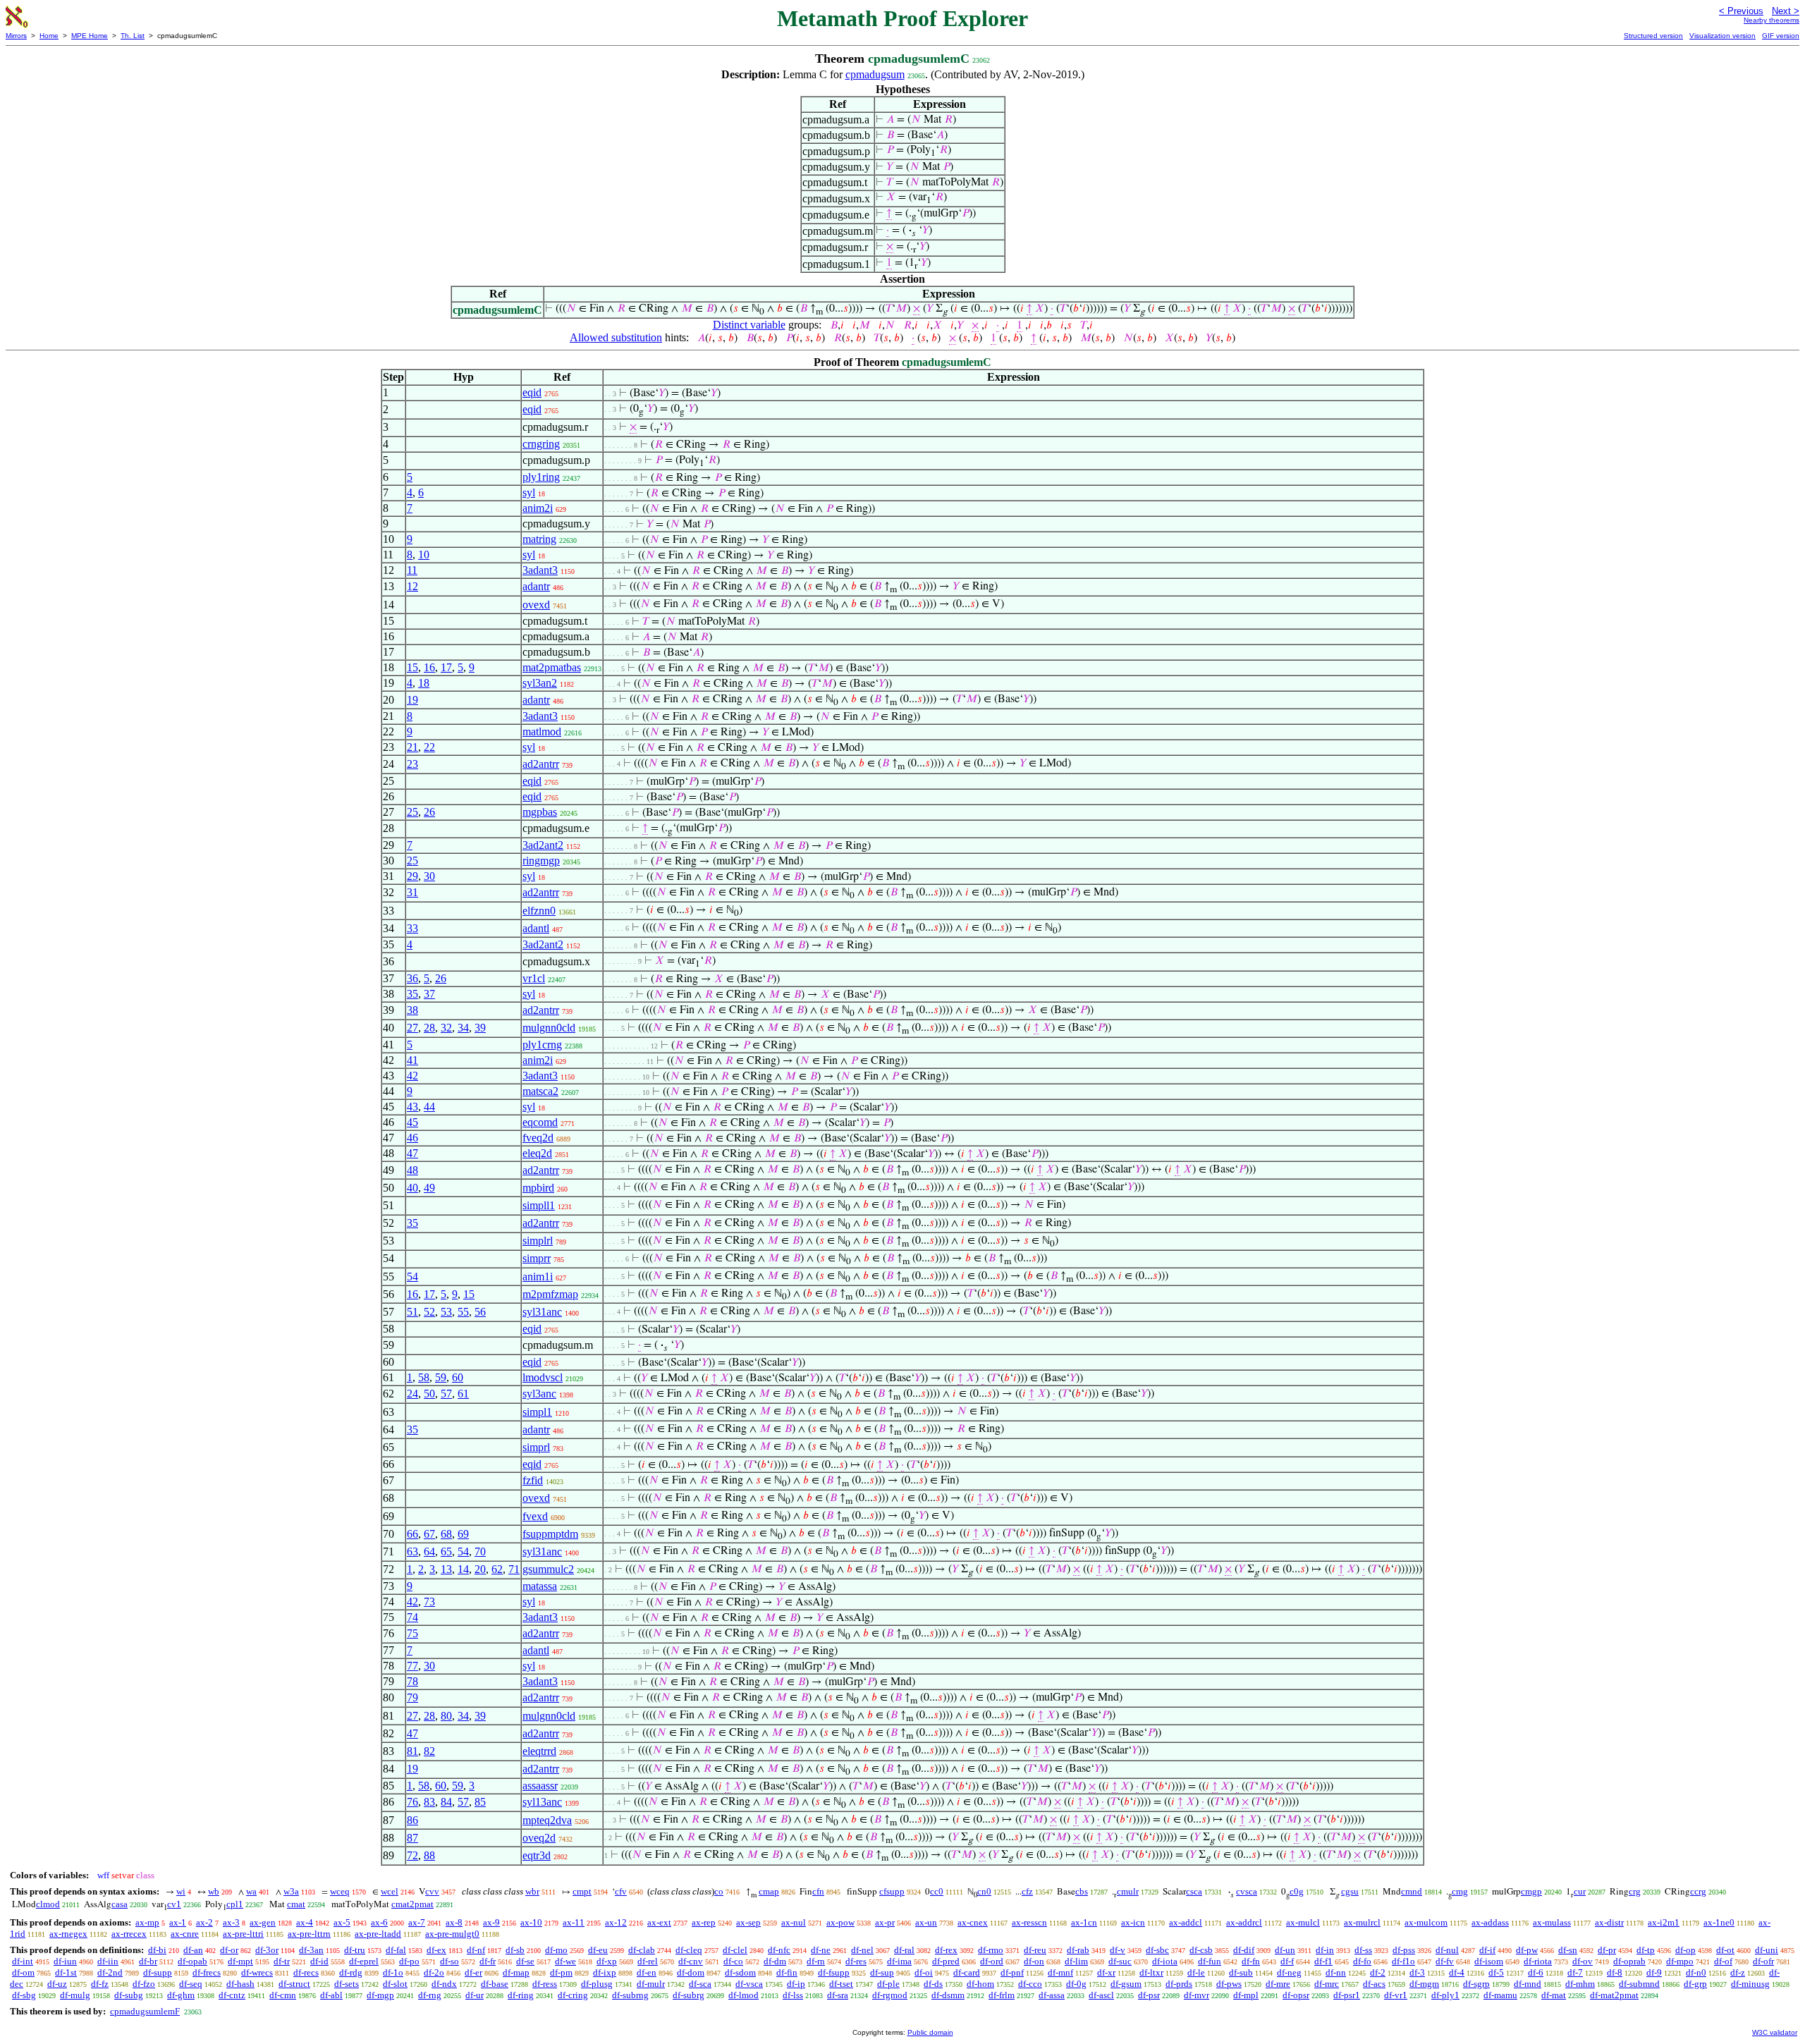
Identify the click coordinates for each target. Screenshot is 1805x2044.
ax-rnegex (68, 1934)
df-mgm (1424, 1984)
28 (429, 1028)
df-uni (1767, 1950)
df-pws (1229, 1984)
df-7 (1575, 1972)
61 (463, 1394)
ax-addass (1490, 1922)
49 (429, 1188)
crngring (541, 444)
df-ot (1725, 1950)
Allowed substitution (616, 337)
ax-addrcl (1244, 1922)
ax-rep (704, 1922)
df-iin (108, 1961)
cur (1580, 1891)
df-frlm (1002, 1995)
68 (446, 1534)
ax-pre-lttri (243, 1934)
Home (49, 36)
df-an (193, 1950)
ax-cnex (973, 1922)
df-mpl (1246, 1995)
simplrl (538, 1241)
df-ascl (1101, 1995)
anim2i (538, 508)
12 (412, 586)
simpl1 (537, 1412)
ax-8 (454, 1922)
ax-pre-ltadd (378, 1934)
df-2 (1378, 1972)
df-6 (1536, 1972)
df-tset (841, 1984)
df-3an (311, 1950)
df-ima (899, 1961)
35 (412, 994)
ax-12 (616, 1922)
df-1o (393, 1972)
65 (446, 1552)
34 (463, 1028)
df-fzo (144, 1984)
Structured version (1653, 36)
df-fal (396, 1950)
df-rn (816, 1961)
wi (181, 1891)
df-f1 (1323, 1961)
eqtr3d (537, 1855)
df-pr (1607, 1950)
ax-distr (1609, 1922)
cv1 (174, 1904)
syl (529, 492)
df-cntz (232, 1995)
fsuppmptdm (550, 1534)
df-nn (1336, 1972)
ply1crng (542, 1045)
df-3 (1417, 1972)
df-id (319, 1961)
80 (446, 1716)
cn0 (984, 1891)
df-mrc (1327, 1984)
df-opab (192, 1961)
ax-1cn (1084, 1922)
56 (480, 1312)
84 (446, 1802)
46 (412, 1138)
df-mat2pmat (1614, 1995)
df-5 (1496, 1972)
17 (446, 667)
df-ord (992, 1961)
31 (412, 892)
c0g (1297, 1891)
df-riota (1538, 1961)
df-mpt (240, 1961)
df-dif (1244, 1950)
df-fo (1362, 1961)
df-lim (1076, 1961)
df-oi (924, 1972)
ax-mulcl (1303, 1922)
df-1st (66, 1972)
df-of (1723, 1961)
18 (424, 683)
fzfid (533, 1480)
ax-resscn (1029, 1922)
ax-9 (491, 1922)
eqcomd (540, 1122)
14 (463, 1569)
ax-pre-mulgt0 (452, 1934)
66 (412, 1534)
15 (412, 667)
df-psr (1149, 1995)
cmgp (1531, 1891)
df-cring (573, 1995)
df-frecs (207, 1972)
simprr (537, 1258)
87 (412, 1838)
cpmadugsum (875, 74)
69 (463, 1534)
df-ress (545, 1984)
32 (446, 1028)
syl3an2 (540, 683)
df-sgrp (1476, 1984)
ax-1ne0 (1719, 1922)
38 (412, 1010)
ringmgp (541, 861)
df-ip (796, 1984)
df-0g (1076, 1984)
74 (412, 1617)
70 (480, 1552)
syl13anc (542, 1802)
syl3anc (539, 1394)
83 (429, 1802)
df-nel (862, 1950)
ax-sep (748, 1922)
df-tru (355, 1950)
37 (429, 994)
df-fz (100, 1984)
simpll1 (539, 1205)
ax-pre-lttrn (309, 1934)
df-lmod (744, 1995)
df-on (1034, 1961)
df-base (495, 1984)
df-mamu (1500, 1995)
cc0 (937, 1891)
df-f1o (1403, 1961)
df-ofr (1763, 1961)
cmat (296, 1904)
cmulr (1128, 1891)
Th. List (133, 36)
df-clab (642, 1950)
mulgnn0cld (549, 1028)
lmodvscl (543, 1377)
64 (429, 1552)
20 (480, 1569)
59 (441, 1377)
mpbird (538, 1188)
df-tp (1646, 1950)
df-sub (1241, 1972)
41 (412, 1060)
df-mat (1554, 1995)
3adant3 (540, 570)
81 (412, 1751)
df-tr (282, 1961)
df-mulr (651, 1984)
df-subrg (689, 1995)
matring (539, 539)
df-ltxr (1151, 1972)
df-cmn (283, 1995)
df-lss (793, 1995)
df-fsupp (834, 1972)
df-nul (1447, 1950)
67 (429, 1534)
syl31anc (542, 1312)
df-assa (1052, 1995)
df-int (23, 1961)
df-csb (1201, 1950)
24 (412, 1394)
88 (429, 1855)
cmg (1460, 1891)
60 (458, 1377)
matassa (540, 1586)
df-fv (1445, 1961)
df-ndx (444, 1984)
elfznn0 (539, 911)
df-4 (1457, 1972)
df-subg (129, 1995)
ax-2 (204, 1922)
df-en (647, 1972)
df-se (525, 1961)
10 (424, 555)
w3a (291, 1891)
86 (412, 1820)
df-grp (1695, 1984)
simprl (536, 1447)
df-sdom (740, 1972)
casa (120, 1904)
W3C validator (1775, 2032)
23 (412, 764)
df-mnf (1060, 1972)
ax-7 (417, 1922)
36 (412, 978)
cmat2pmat (412, 1904)
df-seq (191, 1984)
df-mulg (75, 1995)
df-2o (434, 1972)
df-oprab (1629, 1961)
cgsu (1350, 1891)
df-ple (888, 1984)
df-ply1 (1445, 1995)
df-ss (1363, 1950)
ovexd (536, 605)
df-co (733, 1961)
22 (429, 747)
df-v (1118, 1950)
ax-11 (574, 1922)
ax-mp (147, 1922)
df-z (1738, 1972)
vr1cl (534, 978)
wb (214, 1891)
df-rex (946, 1950)
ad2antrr (541, 764)
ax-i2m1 (1664, 1922)
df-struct (294, 1984)
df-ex (436, 1950)
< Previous (1741, 11)
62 (497, 1569)
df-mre (1278, 1984)
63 (412, 1552)
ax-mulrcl (1362, 1922)
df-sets (347, 1984)
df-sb (515, 1950)
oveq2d (539, 1838)
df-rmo (991, 1950)
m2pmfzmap (550, 1294)
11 (412, 570)
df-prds (1179, 1984)
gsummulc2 (548, 1569)
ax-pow (840, 1922)
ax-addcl (1186, 1922)
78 (412, 1681)
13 (446, 1569)
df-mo (556, 1950)
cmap (769, 1891)
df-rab (1078, 1950)
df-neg (1289, 1972)
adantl (536, 928)
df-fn (1251, 1961)
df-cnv (691, 1961)
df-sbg (24, 1995)
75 (412, 1633)
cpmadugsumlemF (145, 2011)
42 (412, 1076)
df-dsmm (948, 1995)
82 (429, 1751)
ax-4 (305, 1922)
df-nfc (779, 1950)
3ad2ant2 (543, 845)
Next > (1786, 11)
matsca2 (540, 1091)
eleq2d (537, 1153)
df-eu (598, 1950)
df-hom (980, 1984)
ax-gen (263, 1922)
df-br (148, 1961)
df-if (1487, 1950)
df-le (1196, 1972)
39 (480, 1028)
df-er (473, 1972)
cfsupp (892, 1891)
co (719, 1891)
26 (429, 812)
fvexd (535, 1516)
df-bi (157, 1950)
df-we (565, 1961)
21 (412, 747)
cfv (621, 1891)
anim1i (538, 1277)
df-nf (476, 1950)
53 (446, 1312)
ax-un (926, 1922)
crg (1635, 1891)
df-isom (1489, 1961)
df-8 (1615, 1972)
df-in (1325, 1950)
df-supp (158, 1972)
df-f (1287, 1961)
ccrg (1698, 1891)
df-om (23, 1972)
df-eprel (364, 1961)
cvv (432, 1891)
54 (412, 1277)
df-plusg (597, 1984)
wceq (340, 1891)
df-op (1685, 1950)
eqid (532, 392)
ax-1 (178, 1922)
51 (412, 1312)
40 (412, 1188)
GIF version (1781, 36)
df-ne (821, 1950)
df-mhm (1580, 1984)
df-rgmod (890, 1995)
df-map (516, 1972)
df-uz (57, 1984)
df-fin (787, 1972)
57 (446, 1394)
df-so (449, 1961)
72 (412, 1855)
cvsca (1247, 1891)
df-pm (561, 1972)
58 (424, 1377)
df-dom (691, 1972)
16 (429, 667)
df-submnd (1639, 1984)
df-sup (882, 1972)
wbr (532, 1891)
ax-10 (531, 1922)
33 (412, 928)
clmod (48, 1904)
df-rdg (351, 1972)
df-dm (775, 1961)
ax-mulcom (1426, 1922)
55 (463, 1312)
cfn (818, 1891)
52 (429, 1312)
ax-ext (659, 1922)
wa (251, 1891)
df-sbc (1157, 1950)
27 (412, 1028)
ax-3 (231, 1922)
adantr (536, 586)
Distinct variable (749, 325)
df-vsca (749, 1984)
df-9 (1654, 1972)
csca (1194, 1891)
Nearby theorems (1772, 20)
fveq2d (538, 1138)
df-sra (838, 1995)
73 (429, 1602)
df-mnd (1528, 1984)
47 (412, 1153)
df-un (1285, 1950)
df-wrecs (257, 1972)
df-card (967, 1972)
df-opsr (1296, 1995)
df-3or (267, 1950)
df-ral (904, 1950)
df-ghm (181, 1995)
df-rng (430, 1995)
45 (412, 1122)
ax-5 (342, 1922)
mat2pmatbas (552, 667)
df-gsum (1126, 1984)
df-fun (1210, 1961)
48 (412, 1170)
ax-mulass (1552, 1922)
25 (412, 812)
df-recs (306, 1972)
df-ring (521, 1995)
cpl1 (235, 1904)
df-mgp (380, 1995)
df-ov (1583, 1961)
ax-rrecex (129, 1934)
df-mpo (1680, 1961)
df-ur (475, 1995)
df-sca (700, 1984)
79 (412, 1697)
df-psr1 (1347, 1995)
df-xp (607, 1961)
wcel (390, 1891)
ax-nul (794, 1922)
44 (429, 1107)
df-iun (65, 1961)
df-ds (933, 1984)
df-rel (648, 1961)
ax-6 (379, 1922)
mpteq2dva (547, 1820)
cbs (1082, 1891)
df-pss (1404, 1950)
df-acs (1374, 1984)
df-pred (946, 1961)
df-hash (240, 1984)
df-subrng (630, 1995)
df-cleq (689, 1950)
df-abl (331, 1995)
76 (412, 1802)
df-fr (488, 1961)
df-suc (1120, 1961)
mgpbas (540, 812)
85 (480, 1802)
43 (412, 1107)
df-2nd (110, 1972)
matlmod (542, 732)
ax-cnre (185, 1934)
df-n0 (1696, 1972)
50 (429, 1394)
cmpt (582, 1891)
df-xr (1106, 1972)
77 (412, 1666)
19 (412, 700)
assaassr (540, 1786)
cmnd (1412, 1891)
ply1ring (541, 477)
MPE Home (90, 36)
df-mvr (1197, 1995)
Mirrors (16, 36)
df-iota (1165, 1961)
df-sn (1568, 1950)
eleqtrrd (539, 1751)
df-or (229, 1950)
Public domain (930, 2032)
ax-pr (885, 1922)
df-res (856, 1961)
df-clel (735, 1950)
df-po (409, 1961)
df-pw (1527, 1950)
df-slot (395, 1984)
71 (514, 1569)
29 (412, 876)
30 (429, 876)
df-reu (1035, 1950)
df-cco (1030, 1984)
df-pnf (1012, 1972)
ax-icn (1133, 1922)
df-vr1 (1396, 1995)
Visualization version (1723, 36)
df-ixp (605, 1972)
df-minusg (1750, 1984)
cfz (1027, 1891)
